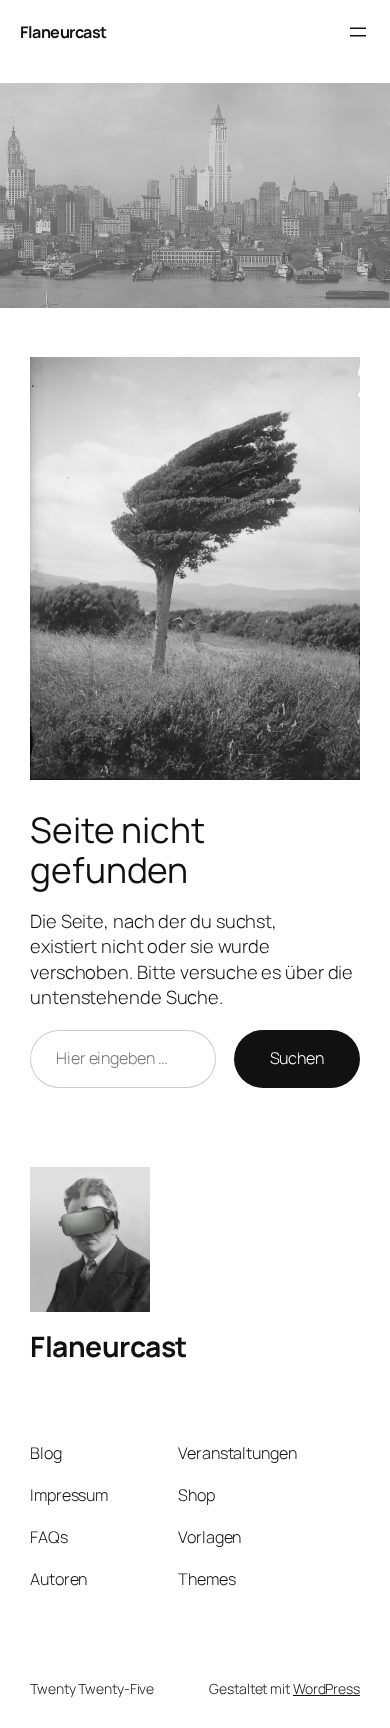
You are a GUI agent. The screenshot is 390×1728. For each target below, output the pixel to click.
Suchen (297, 1058)
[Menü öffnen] (358, 32)
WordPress (326, 1688)
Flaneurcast (63, 32)
